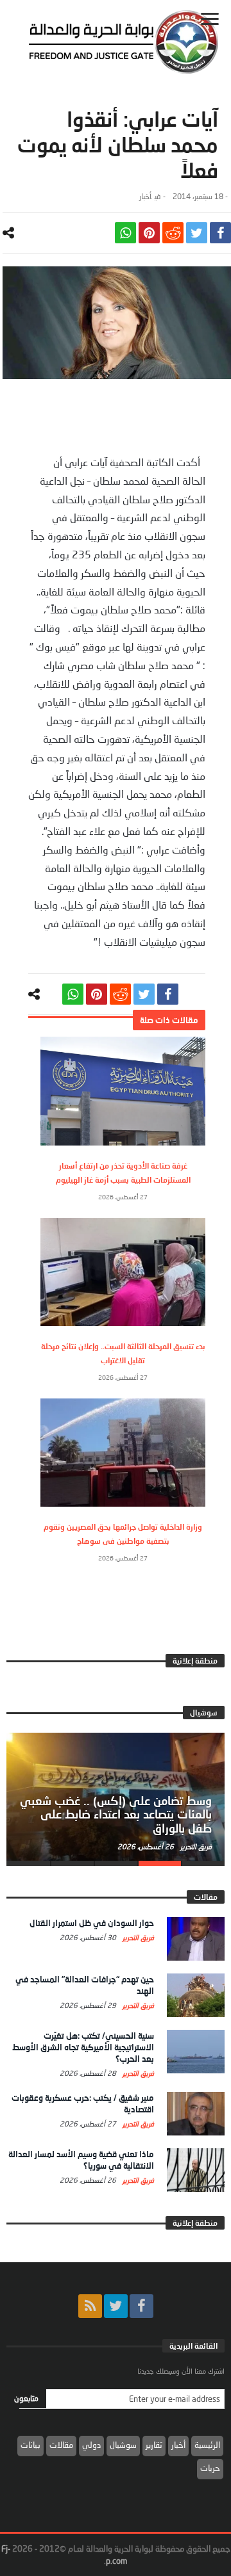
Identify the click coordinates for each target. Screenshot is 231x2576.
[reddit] (173, 233)
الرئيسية (207, 2445)
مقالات (61, 2445)
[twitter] (197, 233)
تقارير (154, 2445)
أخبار (145, 196)
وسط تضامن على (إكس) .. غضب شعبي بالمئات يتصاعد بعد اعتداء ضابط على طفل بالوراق (116, 1815)
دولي (91, 2445)
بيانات (30, 2445)
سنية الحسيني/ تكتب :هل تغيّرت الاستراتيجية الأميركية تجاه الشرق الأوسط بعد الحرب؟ (83, 2047)
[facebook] (220, 233)
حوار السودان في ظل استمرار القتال (92, 1923)
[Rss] (90, 2306)
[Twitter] (116, 2306)
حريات (210, 2468)
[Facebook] (141, 2306)
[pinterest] (149, 233)
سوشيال (123, 2445)
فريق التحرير (195, 1846)
